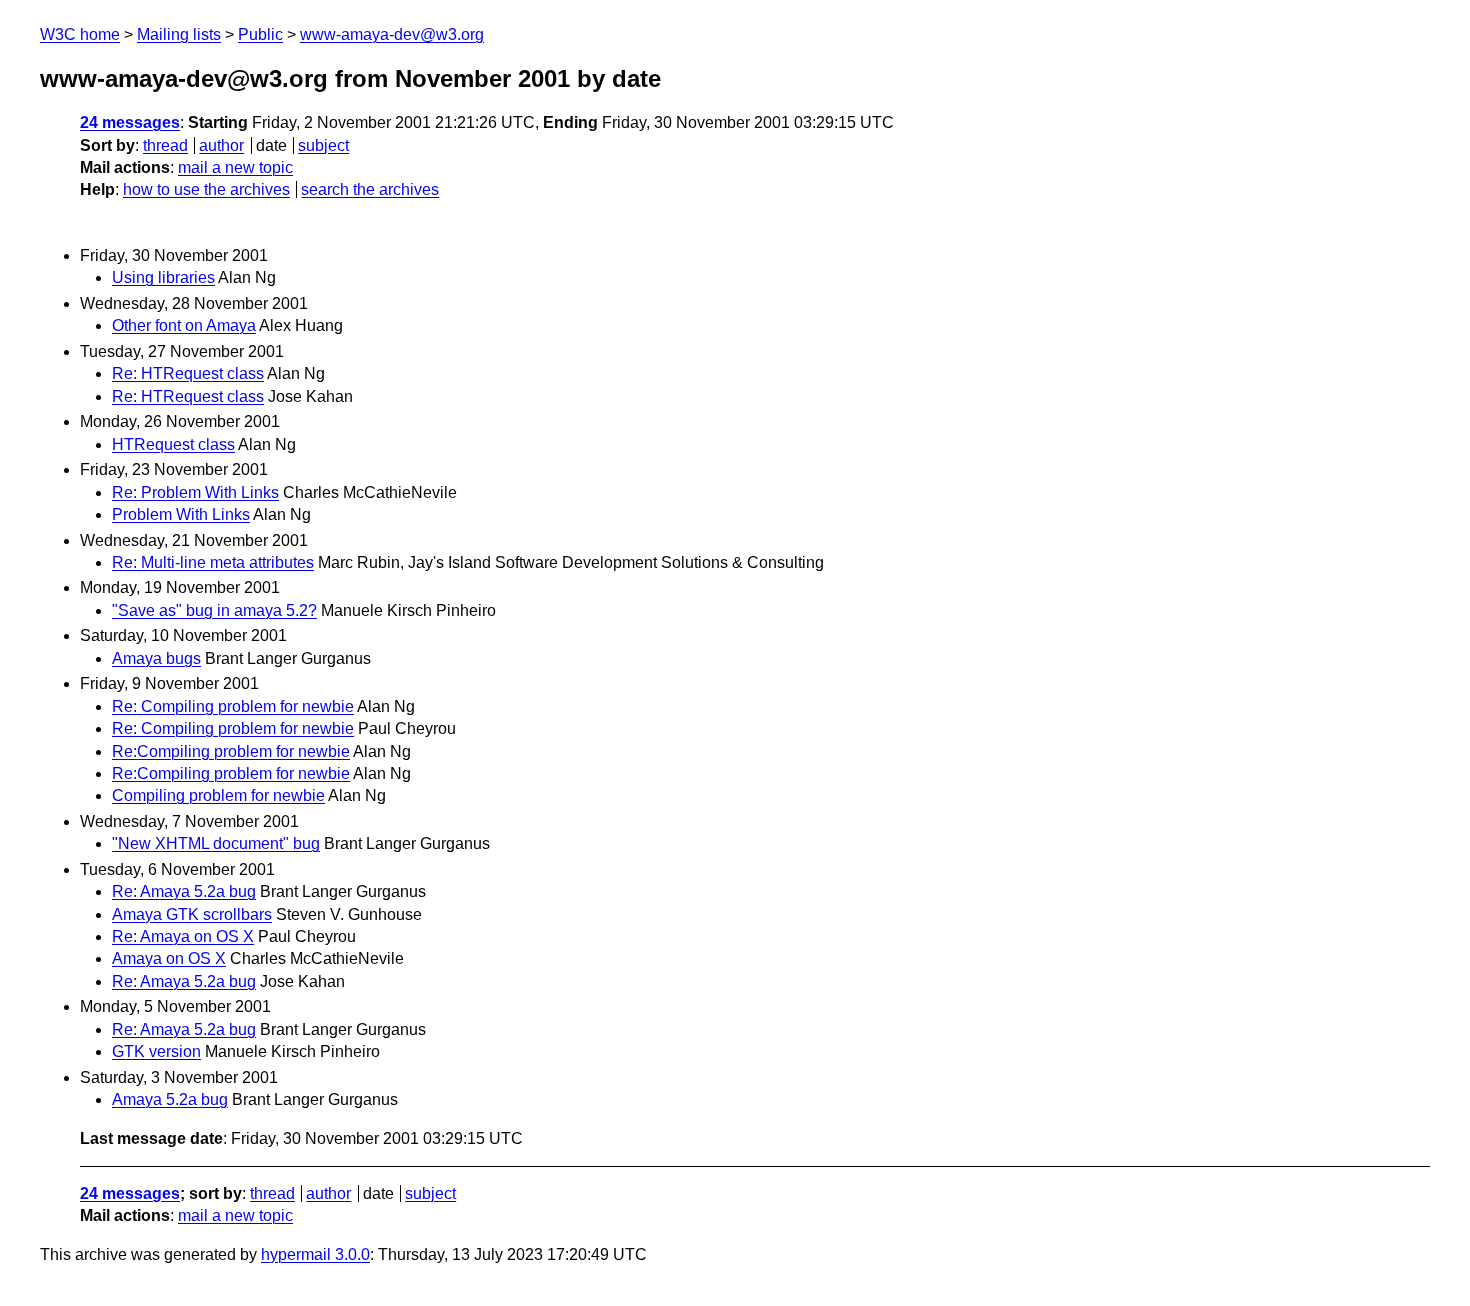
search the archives (370, 189)
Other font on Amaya (184, 325)
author (221, 145)
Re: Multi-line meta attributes (213, 562)
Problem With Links (181, 514)
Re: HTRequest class (188, 373)
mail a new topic (235, 167)
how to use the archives (206, 189)
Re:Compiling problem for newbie (231, 751)
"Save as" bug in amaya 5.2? (214, 610)
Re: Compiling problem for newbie (233, 706)
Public (260, 34)
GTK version (156, 1051)
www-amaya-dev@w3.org (392, 34)
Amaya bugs (156, 658)
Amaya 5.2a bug (170, 1099)
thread (165, 145)
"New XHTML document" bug (216, 843)
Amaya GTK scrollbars (192, 914)
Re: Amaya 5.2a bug (184, 891)
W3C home (80, 34)
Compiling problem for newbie (218, 795)
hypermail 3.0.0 (315, 1254)
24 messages (130, 122)
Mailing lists (179, 34)
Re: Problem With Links (195, 492)
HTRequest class (173, 444)
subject (323, 145)
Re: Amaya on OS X (183, 936)
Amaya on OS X (169, 958)
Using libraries (163, 277)
